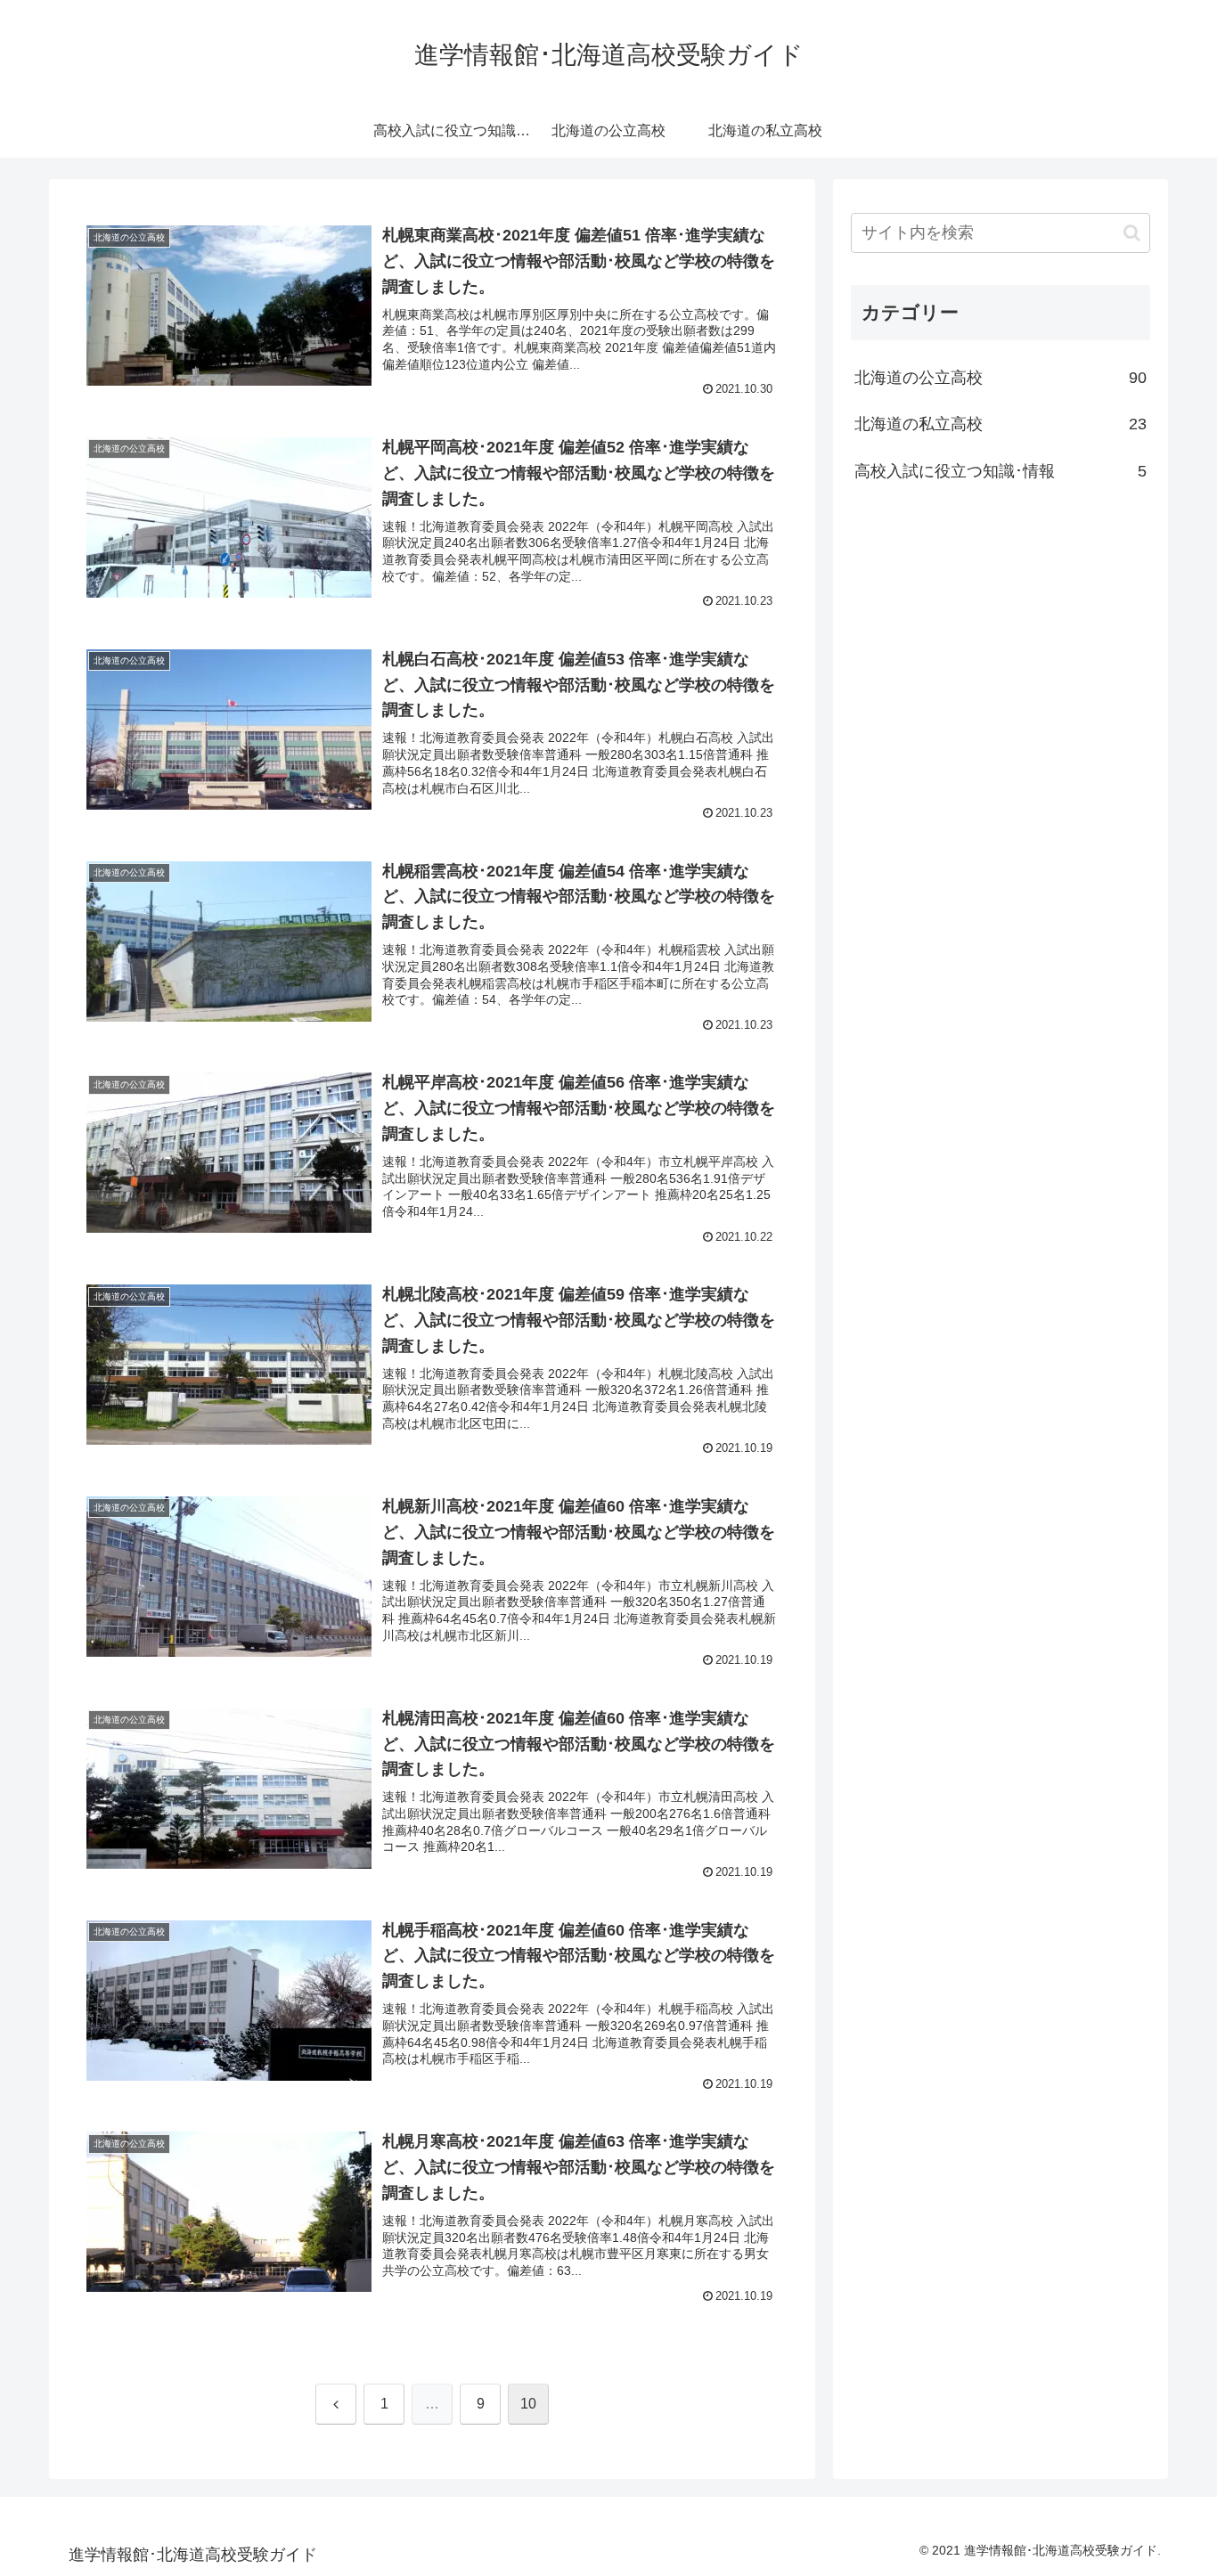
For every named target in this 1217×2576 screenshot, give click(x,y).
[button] (1132, 233)
